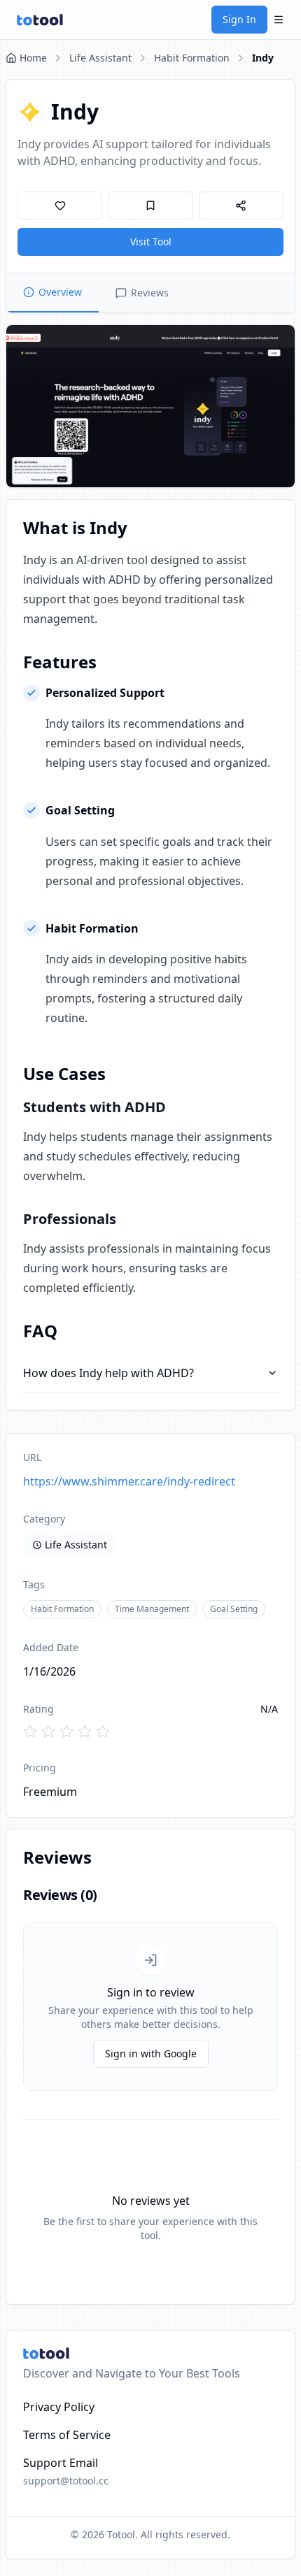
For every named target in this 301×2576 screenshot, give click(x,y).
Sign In (239, 19)
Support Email (61, 2463)
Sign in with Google (151, 2053)
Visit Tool (151, 242)
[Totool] (40, 20)
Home (33, 58)
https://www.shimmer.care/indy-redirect (129, 1481)
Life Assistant (100, 58)
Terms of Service (67, 2435)
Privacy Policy (59, 2407)
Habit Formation (192, 58)
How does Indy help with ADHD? (108, 1373)
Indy (263, 58)
